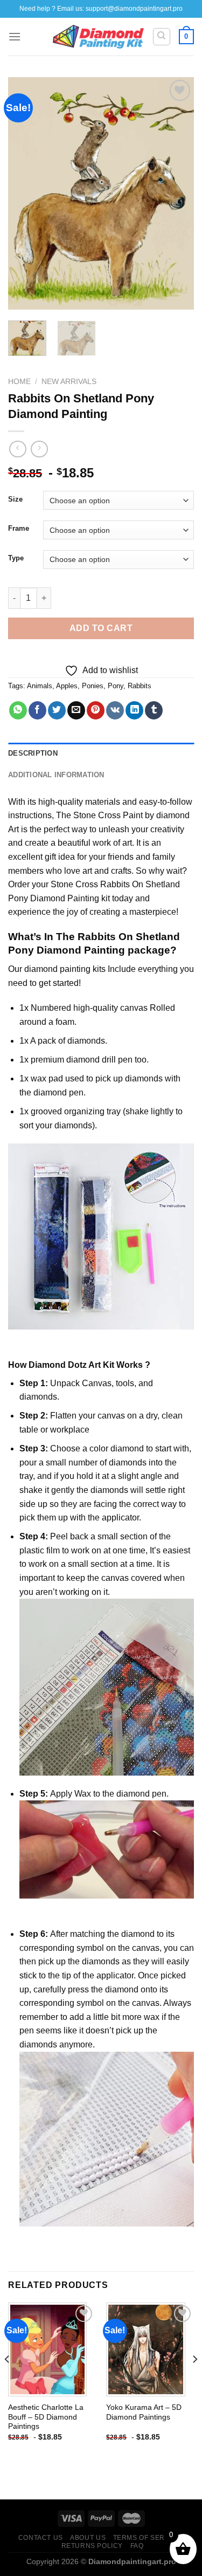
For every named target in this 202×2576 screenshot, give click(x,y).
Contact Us (41, 2538)
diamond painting (57, 969)
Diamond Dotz (58, 1365)
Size (15, 499)
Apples (67, 686)
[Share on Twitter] (57, 710)
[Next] (177, 193)
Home (19, 382)
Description (33, 753)
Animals (40, 686)
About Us (88, 2538)
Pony (116, 686)
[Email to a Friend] (76, 710)
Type (16, 558)
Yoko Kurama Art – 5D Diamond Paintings (144, 2412)
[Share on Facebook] (37, 710)
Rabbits (140, 686)
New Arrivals (69, 382)
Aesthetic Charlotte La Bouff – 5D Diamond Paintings (46, 2417)
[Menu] (15, 36)
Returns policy (92, 2546)
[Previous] (25, 193)
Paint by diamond (156, 815)
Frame (19, 529)
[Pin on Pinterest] (96, 710)
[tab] (101, 753)
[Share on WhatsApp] (18, 710)
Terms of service (147, 2538)
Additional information (56, 775)
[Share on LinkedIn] (134, 710)
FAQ (137, 2546)
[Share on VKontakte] (115, 710)
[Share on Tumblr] (154, 710)
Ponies (93, 686)
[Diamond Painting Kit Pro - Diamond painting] (98, 37)
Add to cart (101, 628)
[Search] (162, 37)
